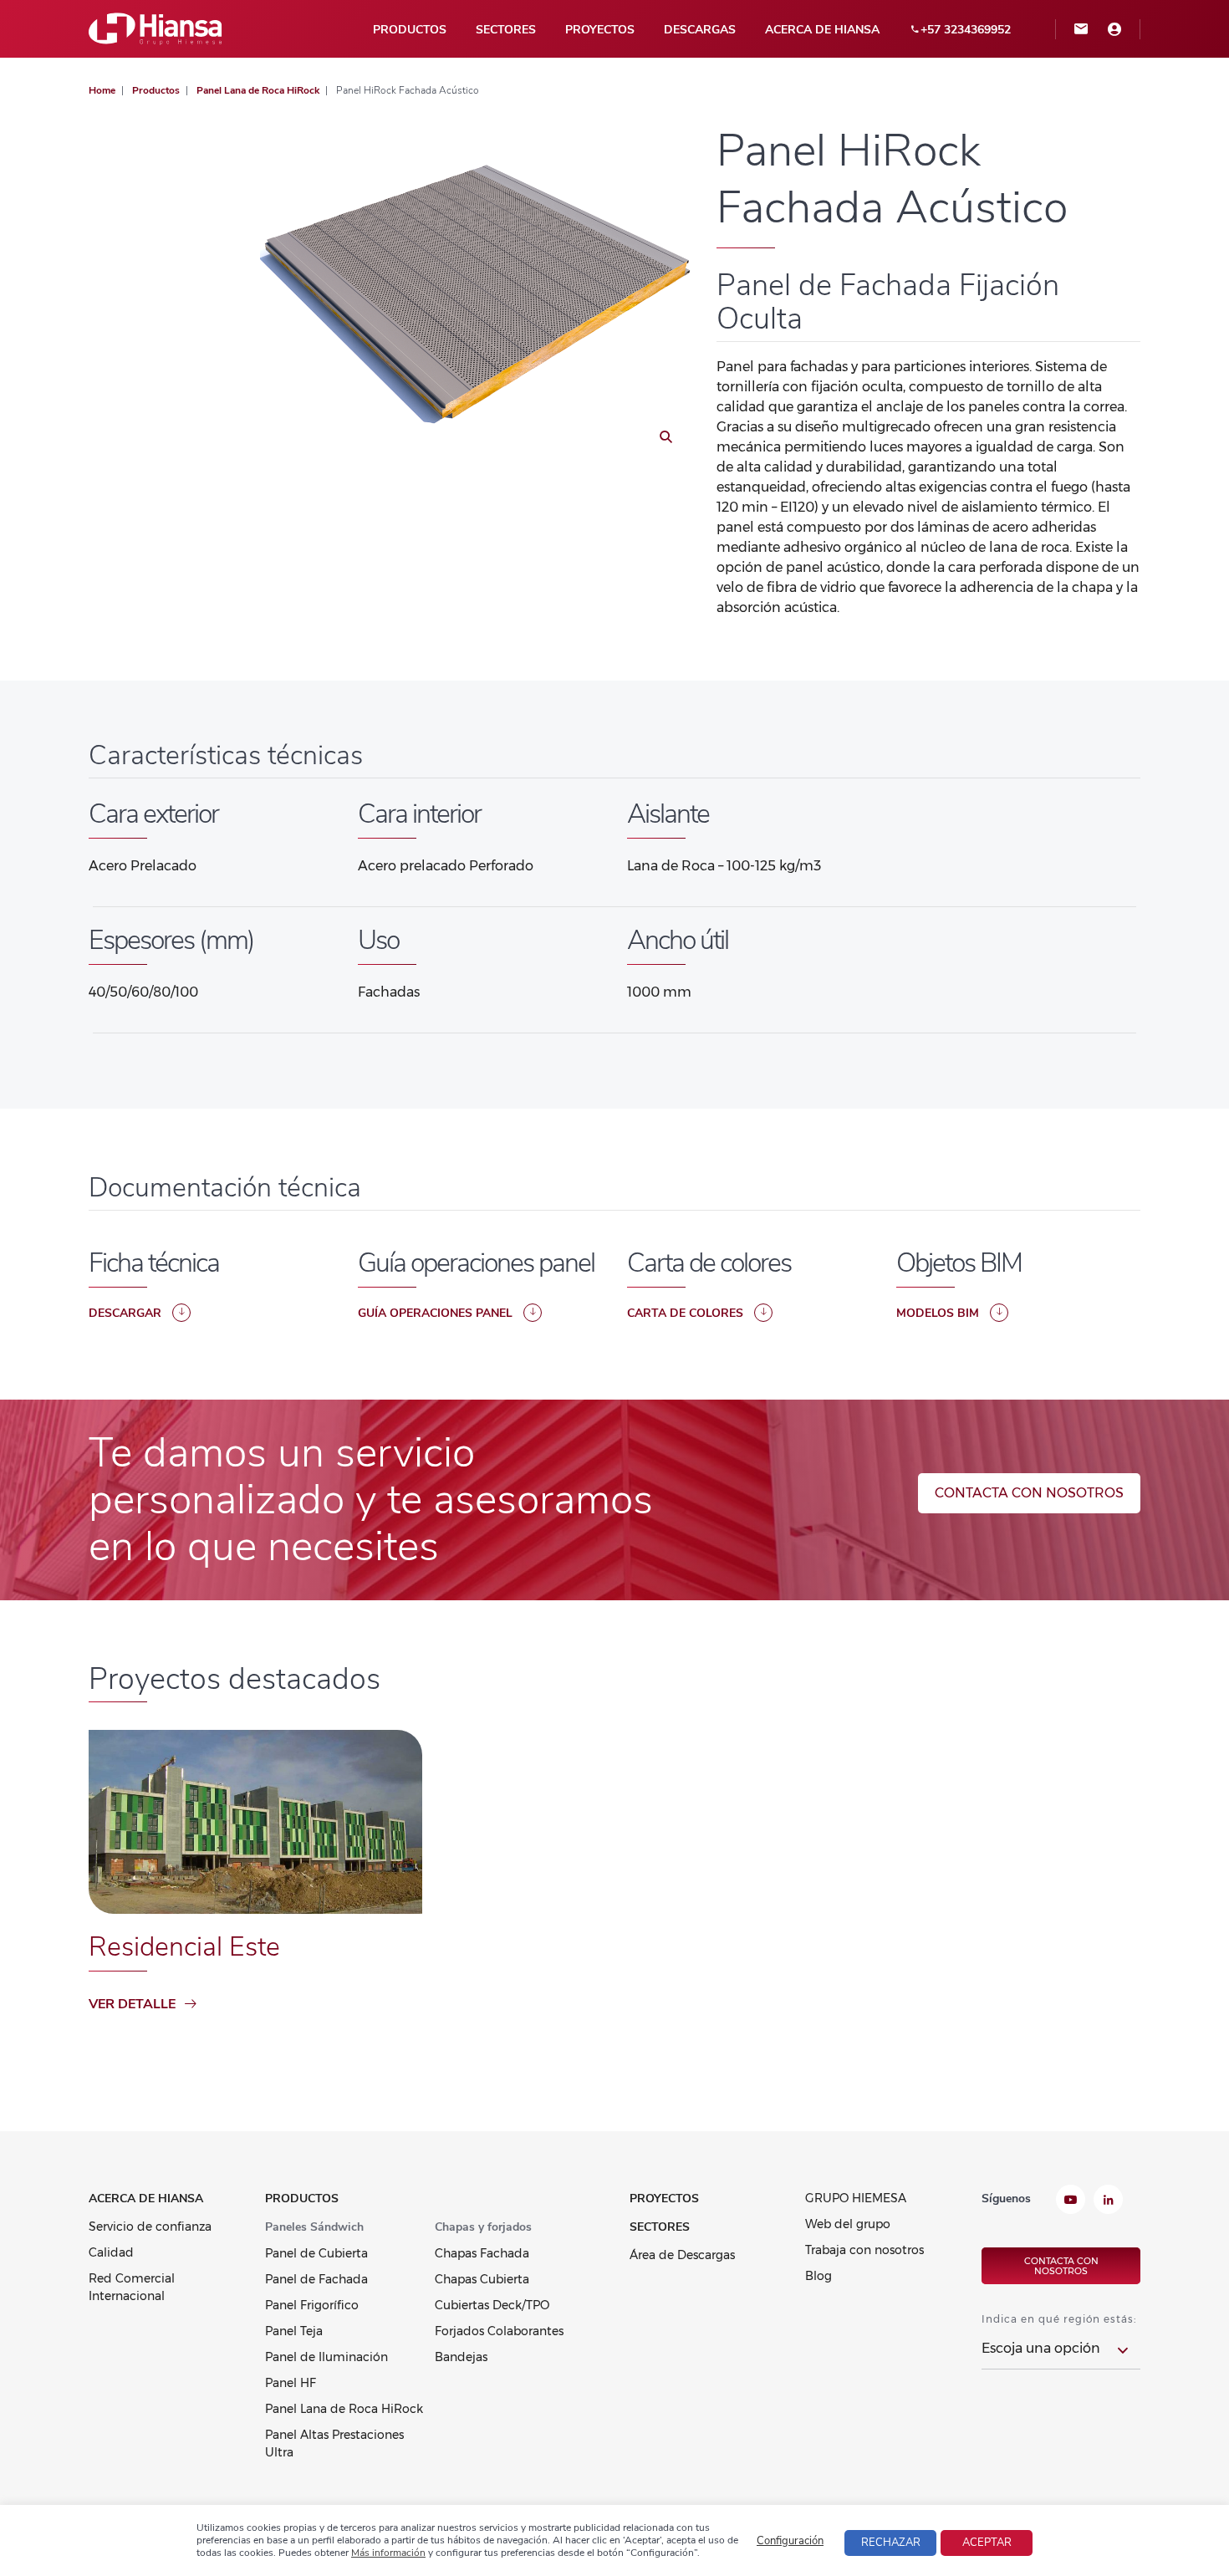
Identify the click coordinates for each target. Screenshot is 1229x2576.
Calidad (111, 2252)
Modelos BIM (938, 1313)
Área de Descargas (682, 2255)
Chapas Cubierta (482, 2279)
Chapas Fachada (482, 2253)
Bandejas (461, 2357)
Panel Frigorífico (312, 2305)
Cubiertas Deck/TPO (492, 2305)
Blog (818, 2276)
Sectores (506, 30)
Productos (410, 30)
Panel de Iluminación (326, 2357)
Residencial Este (184, 1947)
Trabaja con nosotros (864, 2250)
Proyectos (600, 30)
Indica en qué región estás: (1059, 2319)
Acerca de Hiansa (822, 30)
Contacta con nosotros (1029, 1493)
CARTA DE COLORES (685, 1313)
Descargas (700, 30)
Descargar (125, 1313)
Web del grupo (848, 2224)
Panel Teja (294, 2331)
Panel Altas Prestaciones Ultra (334, 2443)
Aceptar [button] (987, 2543)
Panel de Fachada (316, 2279)
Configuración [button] (790, 2541)
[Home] (156, 28)
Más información (388, 2553)
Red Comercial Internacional (132, 2287)
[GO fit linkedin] (1108, 2201)
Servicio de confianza (150, 2227)
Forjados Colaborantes (499, 2331)
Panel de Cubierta (316, 2253)
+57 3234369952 (966, 30)
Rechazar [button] (891, 2543)
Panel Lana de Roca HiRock (344, 2409)
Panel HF (291, 2383)
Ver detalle (132, 2004)
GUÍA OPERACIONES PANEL (435, 1313)
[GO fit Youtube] (1071, 2201)
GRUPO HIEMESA (856, 2198)
